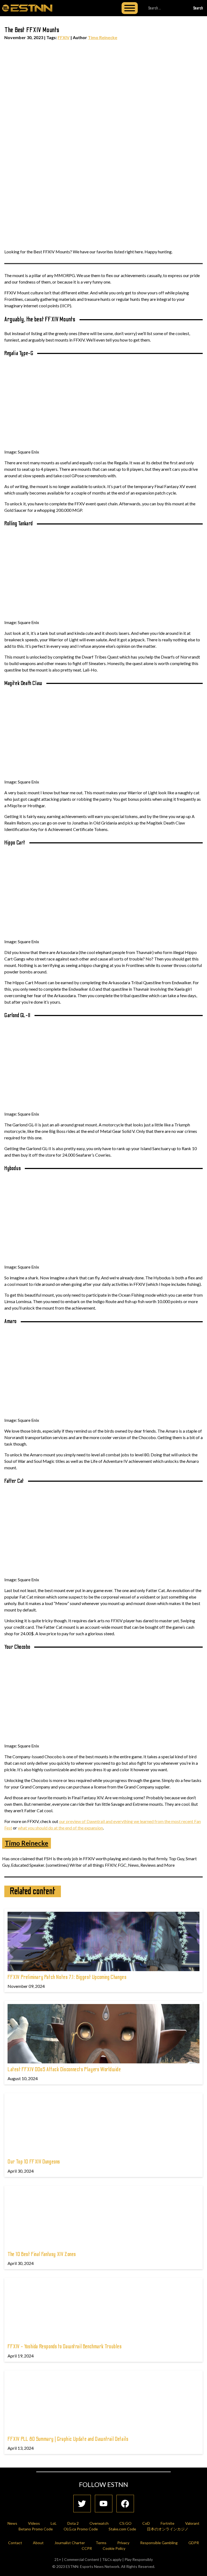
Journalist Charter (70, 2543)
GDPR (194, 2543)
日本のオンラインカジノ (168, 2529)
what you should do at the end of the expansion (60, 1828)
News (12, 2523)
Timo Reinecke (103, 37)
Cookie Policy (114, 2548)
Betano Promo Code (36, 2529)
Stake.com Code (122, 2529)
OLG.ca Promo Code (81, 2529)
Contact (15, 2543)
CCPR (87, 2548)
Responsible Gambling (159, 2543)
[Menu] (130, 8)
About (38, 2543)
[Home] (27, 8)
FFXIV (64, 37)
